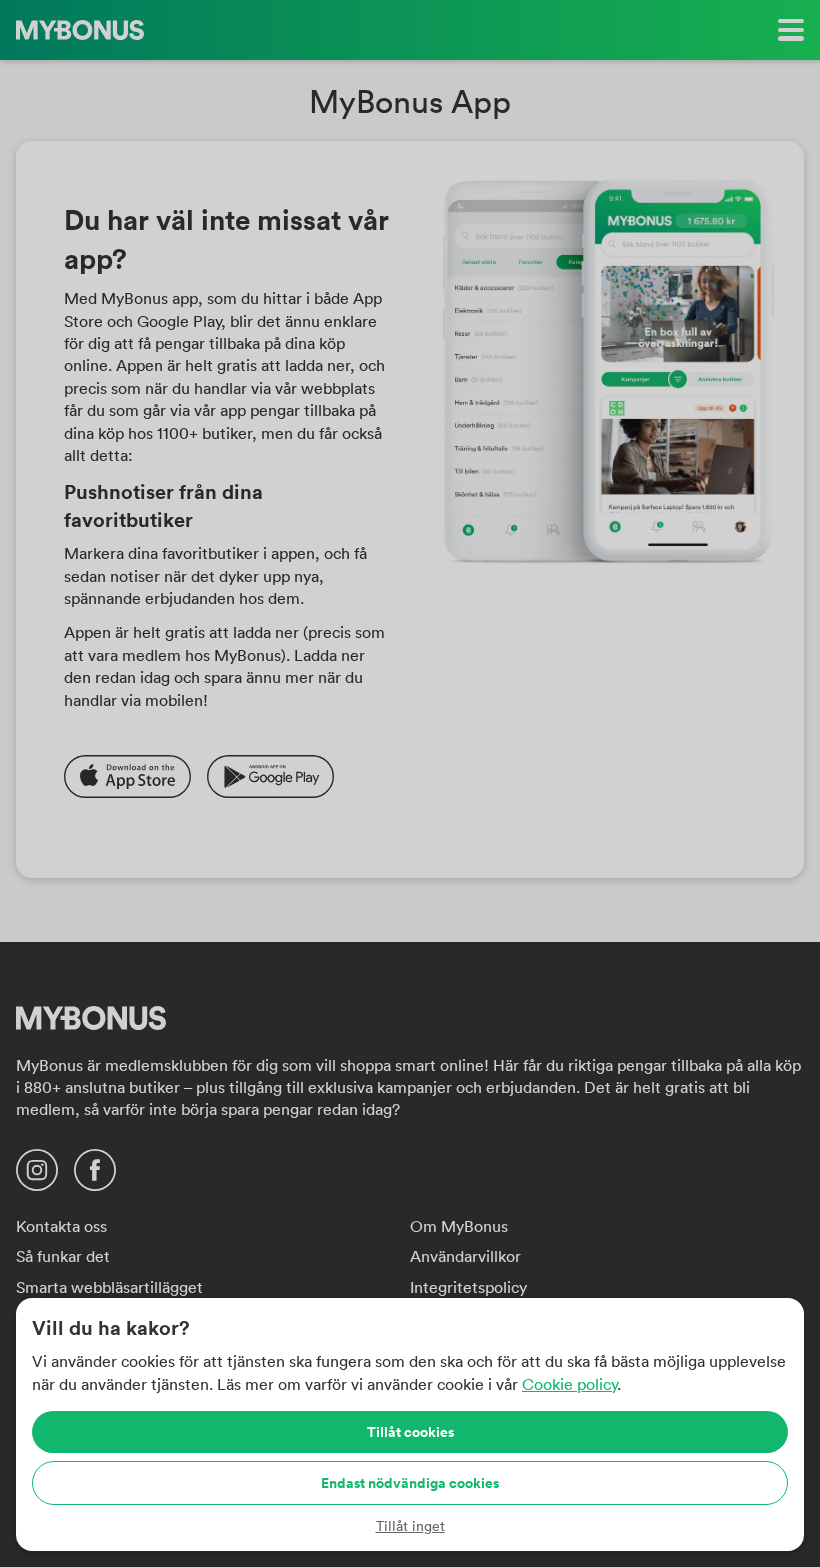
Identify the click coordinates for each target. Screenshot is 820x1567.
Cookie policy (569, 1384)
